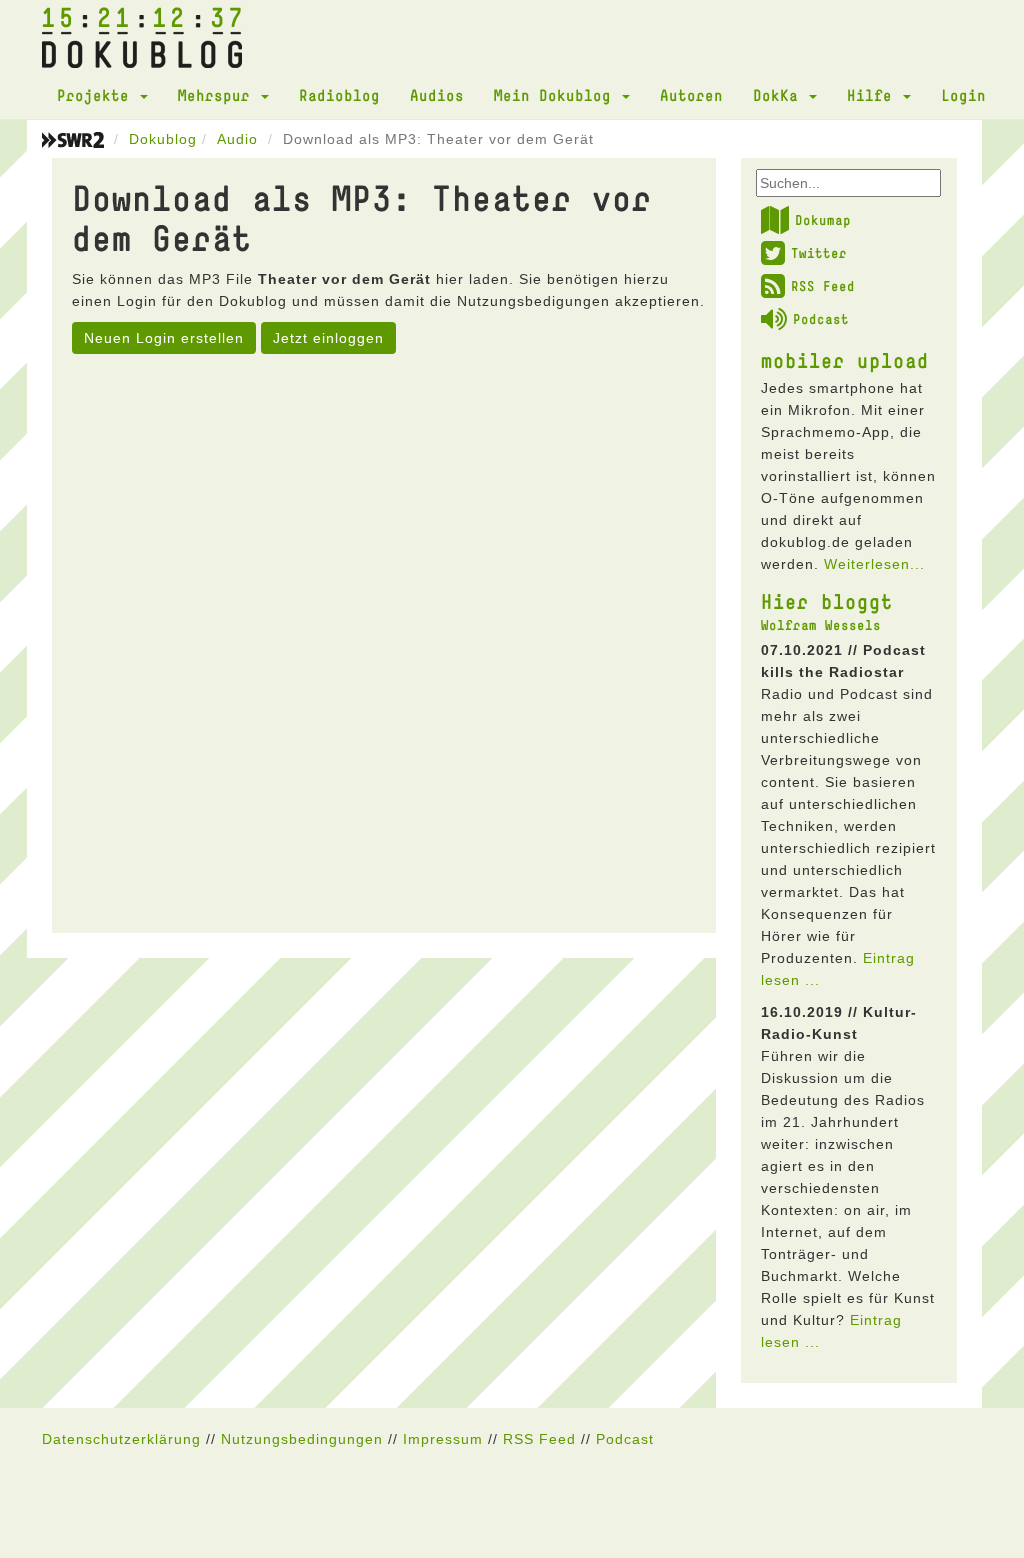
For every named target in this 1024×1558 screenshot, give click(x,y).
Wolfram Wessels (821, 625)
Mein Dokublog (557, 95)
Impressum (443, 1439)
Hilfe (874, 95)
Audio (237, 139)
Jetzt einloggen (328, 338)
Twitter (819, 253)
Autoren (691, 95)
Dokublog (163, 139)
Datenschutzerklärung (121, 1439)
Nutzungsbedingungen (302, 1439)
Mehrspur (218, 95)
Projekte (97, 95)
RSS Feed (823, 286)
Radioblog (339, 95)
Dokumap (823, 220)
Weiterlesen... (874, 564)
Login (963, 95)
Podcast (821, 319)
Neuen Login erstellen (164, 338)
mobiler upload (845, 360)
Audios (437, 95)
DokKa (780, 95)
